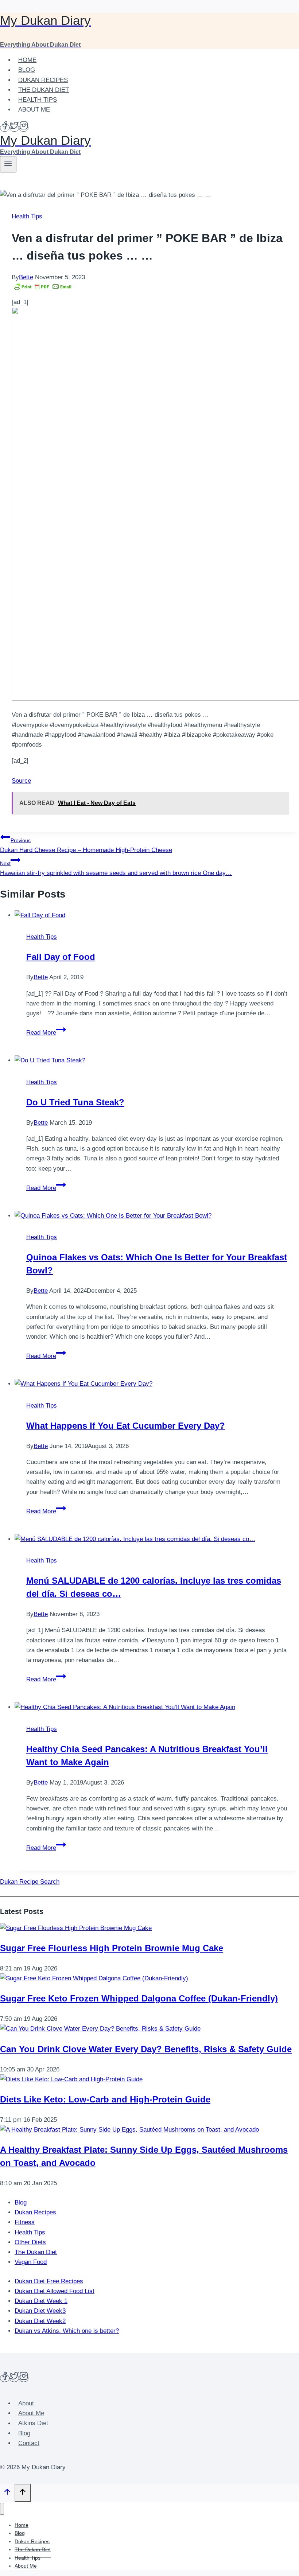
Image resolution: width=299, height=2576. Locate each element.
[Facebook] (5, 128)
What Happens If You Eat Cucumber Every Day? (126, 1426)
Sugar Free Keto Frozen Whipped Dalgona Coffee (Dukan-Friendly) (139, 1998)
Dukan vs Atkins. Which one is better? (67, 2331)
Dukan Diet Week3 (40, 2311)
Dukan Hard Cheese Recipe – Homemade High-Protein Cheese (86, 845)
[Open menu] (8, 164)
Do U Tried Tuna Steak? (75, 1102)
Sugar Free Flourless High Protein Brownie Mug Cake (112, 1948)
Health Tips (38, 100)
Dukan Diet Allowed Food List (55, 2291)
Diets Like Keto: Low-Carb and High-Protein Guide (105, 2099)
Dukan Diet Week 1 (41, 2301)
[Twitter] (14, 128)
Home (27, 60)
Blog (27, 70)
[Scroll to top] (7, 2494)
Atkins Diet (33, 2423)
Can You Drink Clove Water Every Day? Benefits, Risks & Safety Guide (146, 2049)
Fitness (25, 2222)
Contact (29, 2443)
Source (21, 781)
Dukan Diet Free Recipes (49, 2281)
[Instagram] (24, 128)
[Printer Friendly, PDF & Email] (43, 287)
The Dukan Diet (44, 90)
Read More (46, 1033)
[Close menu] (2, 2509)
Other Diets (30, 2242)
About (26, 2403)
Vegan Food (31, 2262)
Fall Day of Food (61, 957)
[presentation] (157, 915)
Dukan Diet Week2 (40, 2321)
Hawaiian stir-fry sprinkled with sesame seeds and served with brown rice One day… (116, 868)
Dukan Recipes (43, 80)
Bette (26, 277)
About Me (34, 110)
